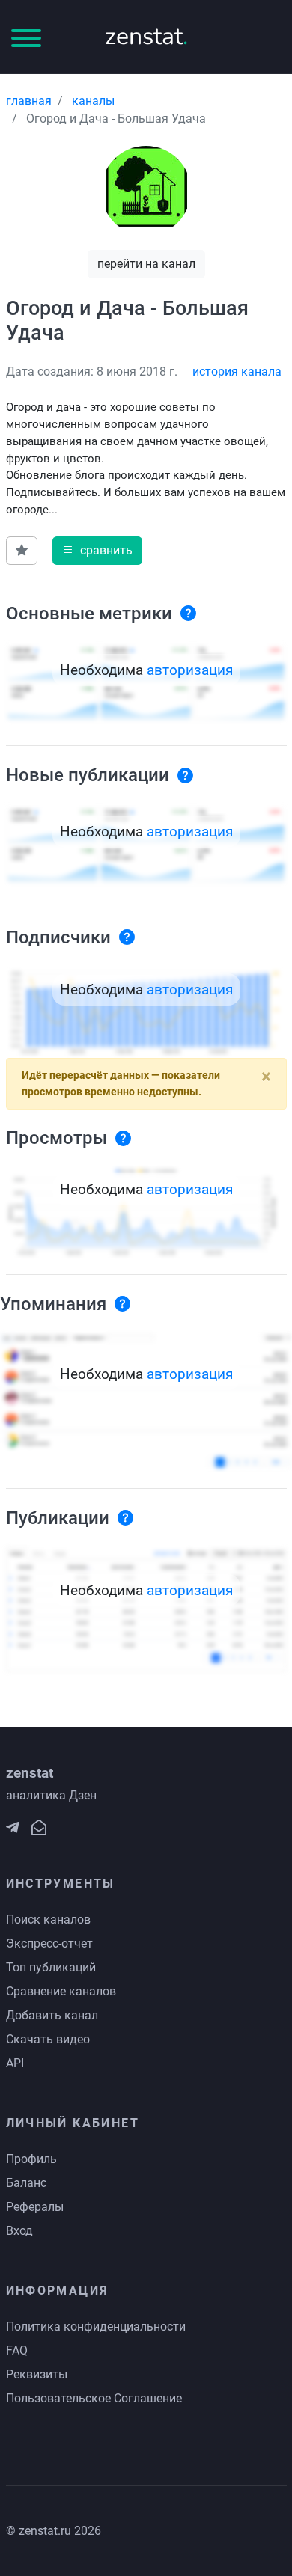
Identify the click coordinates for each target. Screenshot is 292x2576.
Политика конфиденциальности (96, 2326)
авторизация (190, 670)
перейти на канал (146, 264)
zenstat (146, 36)
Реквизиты (37, 2374)
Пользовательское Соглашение (94, 2398)
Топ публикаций (51, 1967)
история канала (237, 371)
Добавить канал (52, 2015)
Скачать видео (48, 2039)
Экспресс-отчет (49, 1943)
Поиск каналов (48, 1919)
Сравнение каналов (61, 1991)
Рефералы (35, 2207)
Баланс (26, 2183)
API (15, 2063)
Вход (19, 2231)
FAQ (17, 2350)
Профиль (31, 2159)
